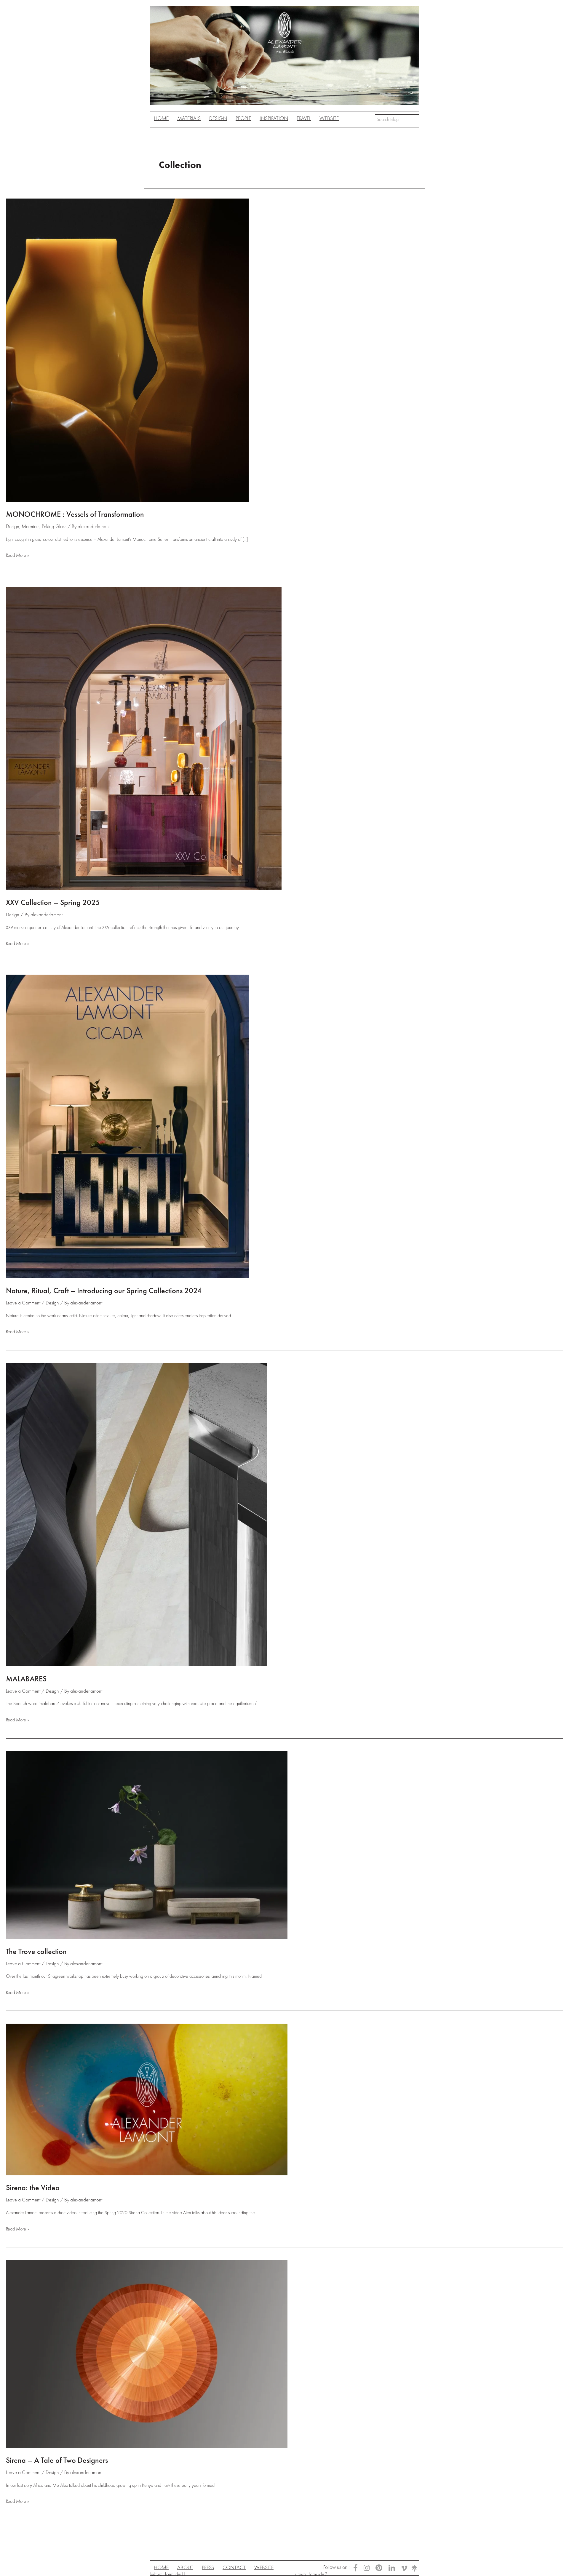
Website (329, 118)
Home (161, 118)
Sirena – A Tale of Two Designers (57, 2460)
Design (218, 118)
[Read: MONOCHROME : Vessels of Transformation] (127, 349)
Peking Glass (54, 526)
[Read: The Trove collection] (147, 1844)
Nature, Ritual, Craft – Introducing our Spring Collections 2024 (104, 1291)
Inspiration (274, 118)
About (185, 2567)
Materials (31, 526)
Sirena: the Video (33, 2188)
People (243, 118)
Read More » (17, 556)
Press (208, 2567)
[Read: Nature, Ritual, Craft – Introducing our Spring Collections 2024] (127, 1126)
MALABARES (26, 1679)
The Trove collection (36, 1951)
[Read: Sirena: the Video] (147, 2099)
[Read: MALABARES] (137, 1514)
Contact (234, 2567)
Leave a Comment (23, 1303)
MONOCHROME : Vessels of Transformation (75, 514)
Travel (304, 118)
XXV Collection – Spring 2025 (53, 902)
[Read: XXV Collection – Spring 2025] (144, 738)
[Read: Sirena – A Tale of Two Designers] (147, 2353)
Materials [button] (189, 118)
